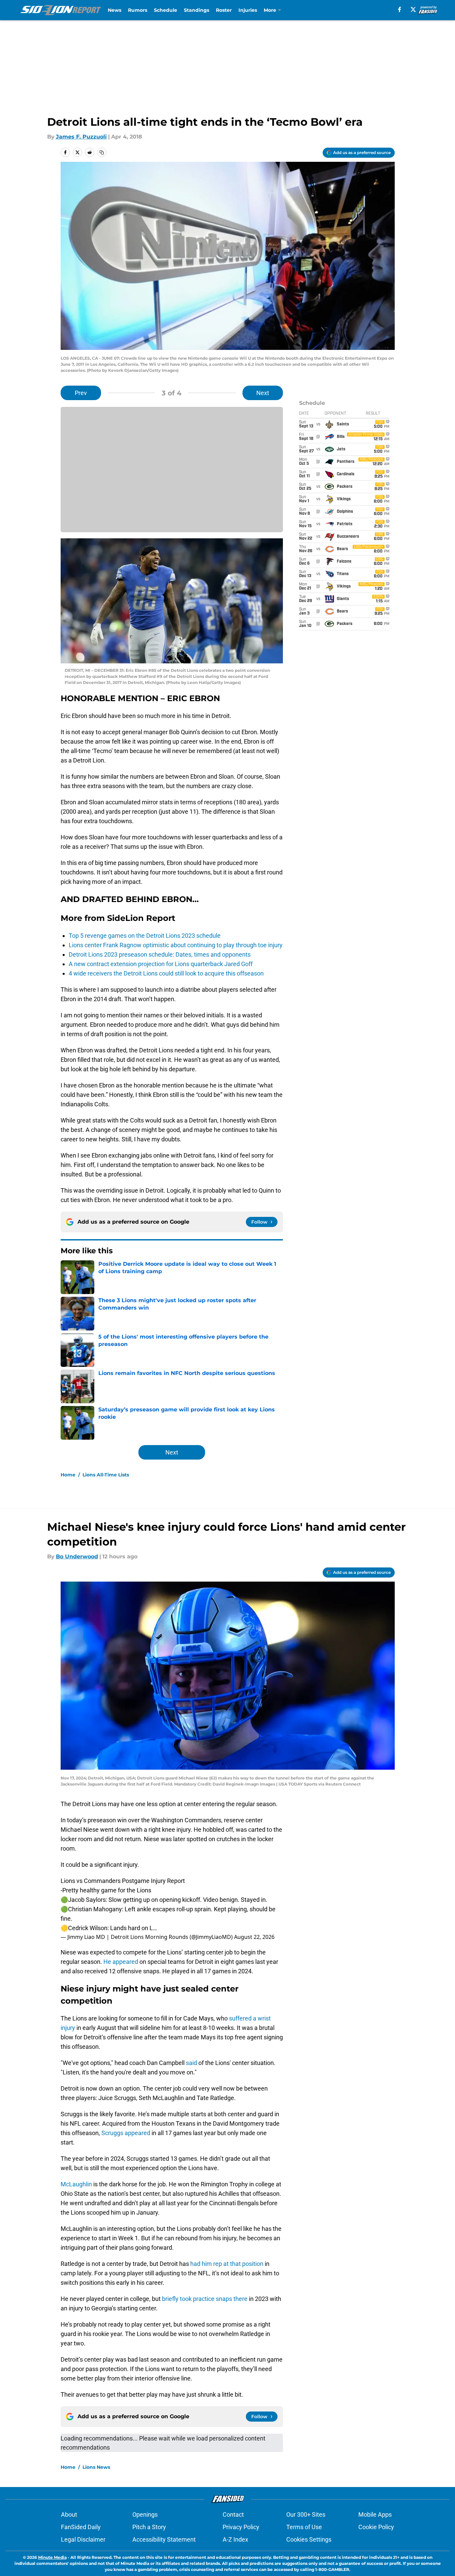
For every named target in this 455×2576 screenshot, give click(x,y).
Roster (224, 10)
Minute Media (52, 2557)
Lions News (96, 2467)
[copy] (102, 152)
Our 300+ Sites (306, 2514)
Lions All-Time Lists (106, 1475)
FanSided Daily (81, 2527)
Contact (233, 2514)
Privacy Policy (241, 2527)
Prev (81, 393)
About (69, 2514)
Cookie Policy (376, 2527)
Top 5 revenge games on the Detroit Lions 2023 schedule (145, 936)
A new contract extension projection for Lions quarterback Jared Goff (161, 964)
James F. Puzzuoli (81, 137)
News (115, 10)
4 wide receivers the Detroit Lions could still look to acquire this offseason (166, 973)
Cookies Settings (309, 2539)
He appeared (121, 1962)
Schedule (166, 10)
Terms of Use (304, 2527)
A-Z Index (235, 2539)
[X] (413, 9)
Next (263, 393)
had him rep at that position (227, 2264)
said (191, 2063)
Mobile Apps (375, 2514)
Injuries (248, 10)
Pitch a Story (149, 2527)
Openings (145, 2514)
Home (68, 1475)
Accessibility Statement (164, 2539)
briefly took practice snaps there (205, 2299)
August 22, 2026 (254, 1937)
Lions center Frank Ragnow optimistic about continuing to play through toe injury (176, 945)
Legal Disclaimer (83, 2539)
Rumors (138, 10)
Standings (197, 10)
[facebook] (400, 9)
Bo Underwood (77, 1556)
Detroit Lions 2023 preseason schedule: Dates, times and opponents (160, 954)
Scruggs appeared (126, 2133)
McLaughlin (76, 2184)
